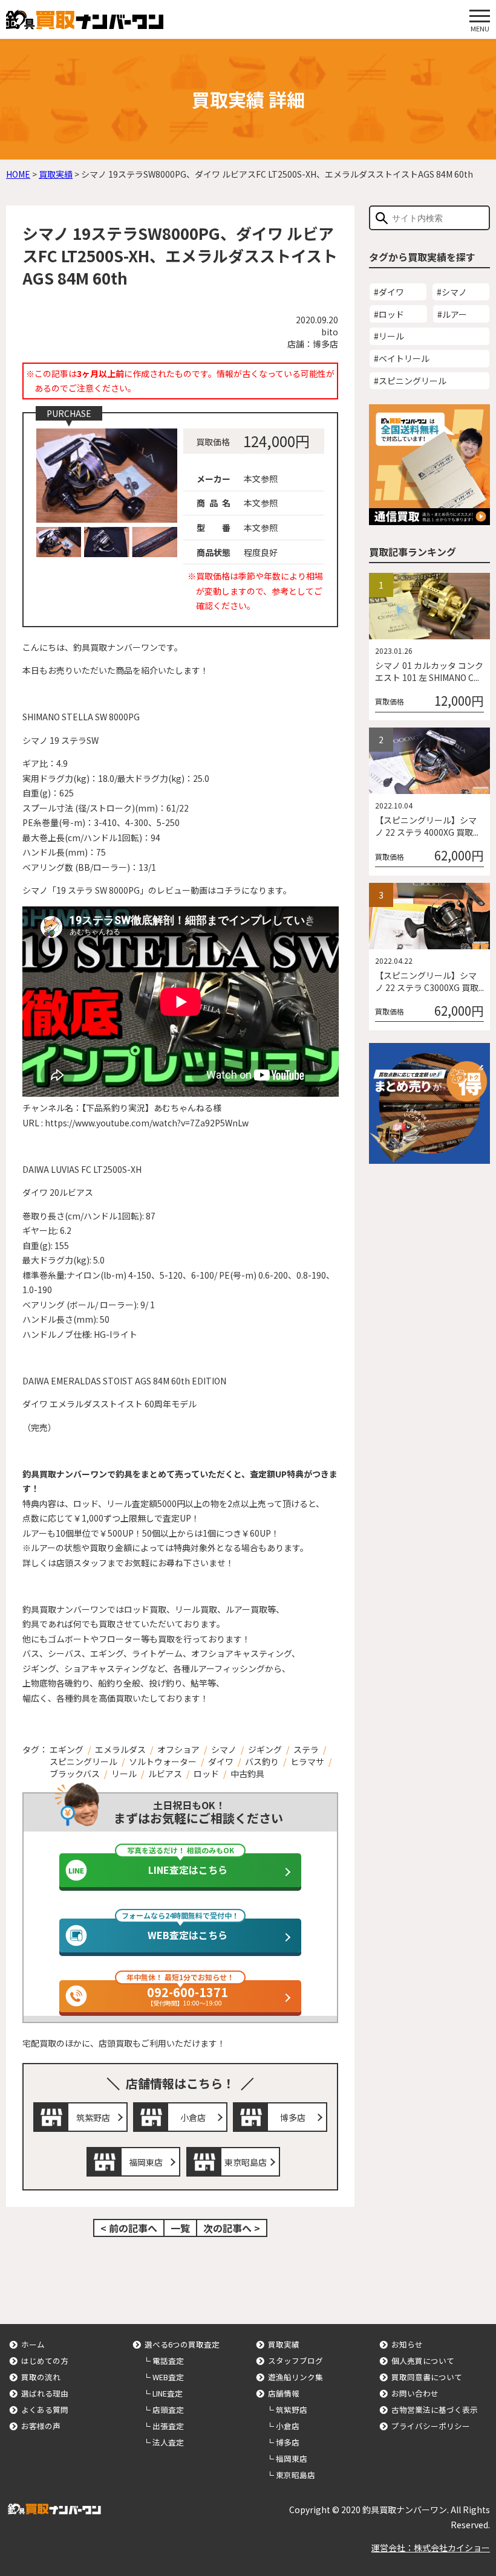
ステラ (306, 1749)
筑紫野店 (93, 2117)
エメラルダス (120, 1749)
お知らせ (407, 2344)
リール (124, 1774)
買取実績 (284, 2344)
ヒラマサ (307, 1761)
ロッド (206, 1774)
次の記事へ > (232, 2228)
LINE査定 (168, 2393)
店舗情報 (284, 2393)
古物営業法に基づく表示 (435, 2410)
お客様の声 (41, 2426)
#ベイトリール (402, 358)
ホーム (33, 2344)
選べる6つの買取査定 (182, 2344)
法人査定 (168, 2442)
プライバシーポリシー (431, 2426)
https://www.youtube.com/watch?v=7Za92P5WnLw (147, 1123)
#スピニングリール (410, 381)
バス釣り (262, 1761)
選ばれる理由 (45, 2393)
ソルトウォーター (163, 1761)
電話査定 (168, 2361)
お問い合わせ (415, 2393)
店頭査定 (168, 2410)
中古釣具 (247, 1774)
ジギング (265, 1749)
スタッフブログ (295, 2361)
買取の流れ (41, 2377)
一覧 (180, 2228)
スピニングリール (83, 1761)
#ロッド (389, 314)
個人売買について (423, 2361)
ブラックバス (75, 1774)
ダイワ (221, 1761)
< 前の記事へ (129, 2228)
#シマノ (452, 292)
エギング (67, 1749)
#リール (389, 336)
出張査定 (168, 2426)
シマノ (224, 1749)
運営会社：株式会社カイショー (431, 2548)
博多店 (293, 2117)
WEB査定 (168, 2377)
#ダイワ (389, 292)
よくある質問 (45, 2410)
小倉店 (193, 2117)
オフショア (178, 1749)
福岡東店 (146, 2162)
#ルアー (452, 314)
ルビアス (165, 1774)
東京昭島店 (246, 2162)
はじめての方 (45, 2361)
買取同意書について (427, 2377)
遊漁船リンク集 (295, 2377)
